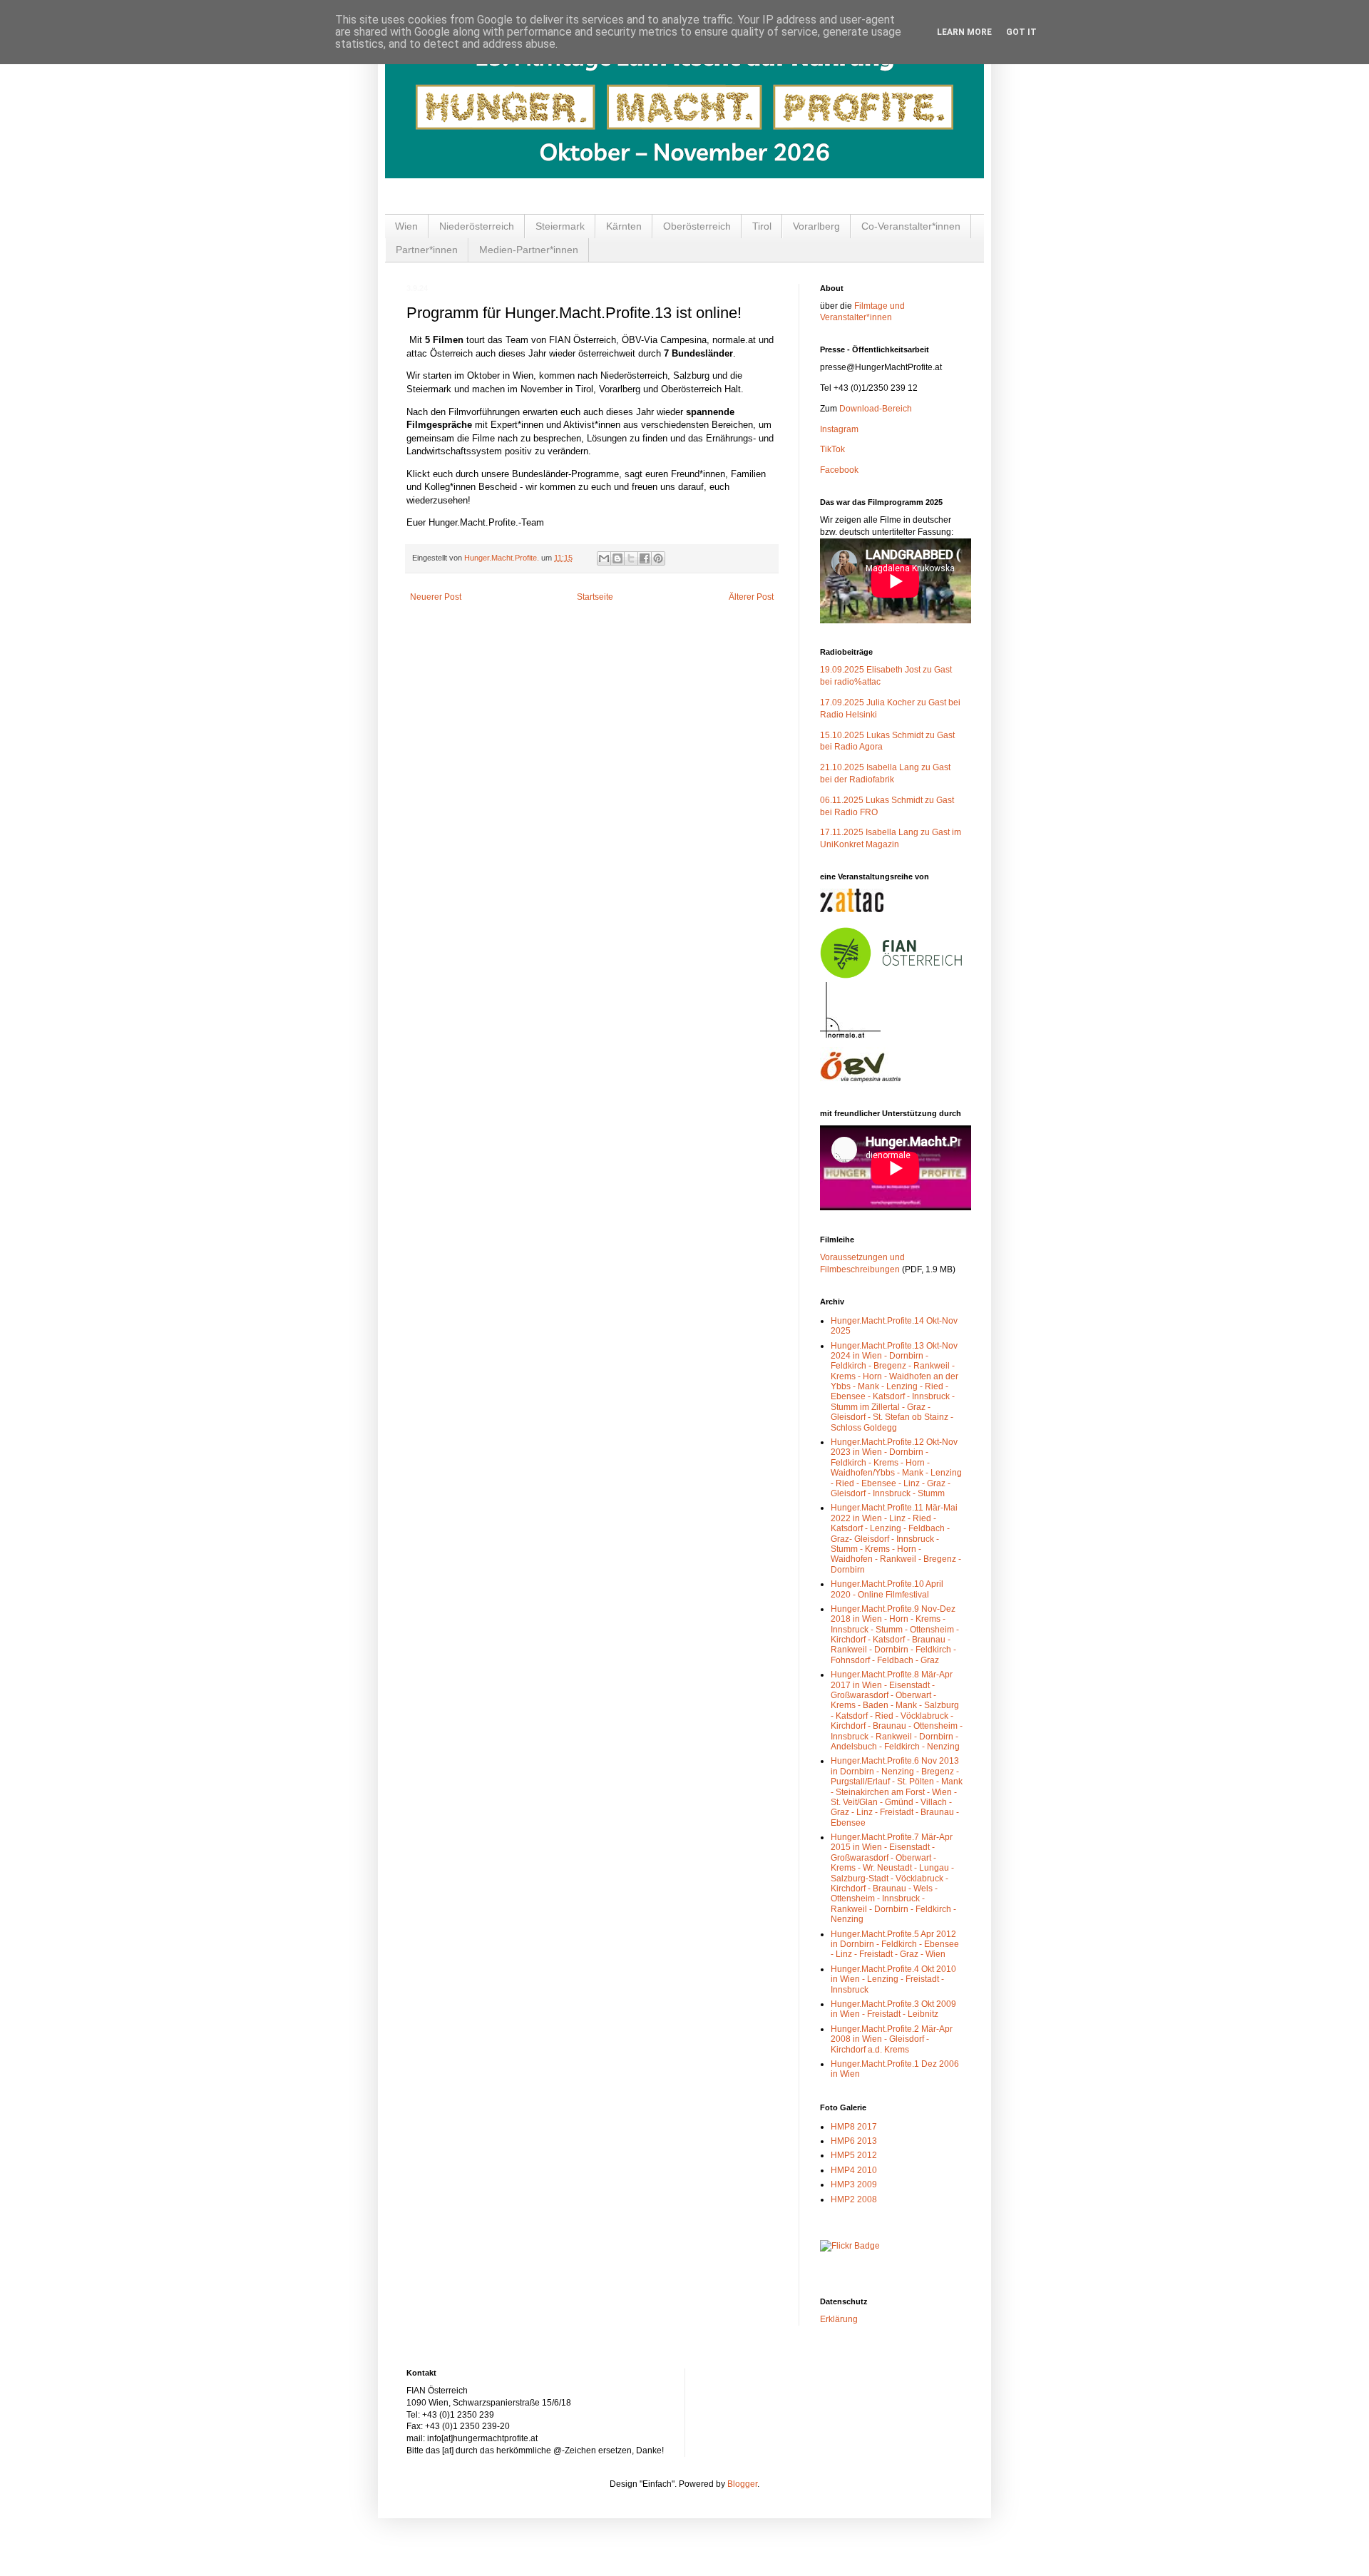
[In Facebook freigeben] (645, 558)
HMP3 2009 (854, 2184)
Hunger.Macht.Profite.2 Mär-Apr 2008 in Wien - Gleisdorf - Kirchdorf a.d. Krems (892, 2039)
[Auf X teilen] (631, 558)
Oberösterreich (697, 226)
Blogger (742, 2484)
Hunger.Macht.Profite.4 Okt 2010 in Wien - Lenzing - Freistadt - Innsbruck (893, 1979)
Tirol (762, 226)
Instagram (839, 429)
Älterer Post (751, 597)
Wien (406, 226)
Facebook (839, 470)
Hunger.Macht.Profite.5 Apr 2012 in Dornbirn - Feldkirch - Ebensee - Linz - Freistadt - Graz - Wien (895, 1944)
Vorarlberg (816, 226)
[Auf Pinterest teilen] (658, 558)
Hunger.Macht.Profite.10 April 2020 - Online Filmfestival (887, 1589)
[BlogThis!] (617, 558)
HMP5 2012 (854, 2155)
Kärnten (624, 226)
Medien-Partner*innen (529, 250)
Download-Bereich (876, 409)
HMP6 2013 (854, 2141)
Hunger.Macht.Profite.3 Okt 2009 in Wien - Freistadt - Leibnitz (893, 2009)
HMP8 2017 (854, 2127)
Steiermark (560, 226)
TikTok (832, 449)
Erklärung (839, 2319)
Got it (1021, 32)
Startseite (595, 597)
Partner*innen (427, 250)
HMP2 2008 (854, 2199)
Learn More (964, 32)
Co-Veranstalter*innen (911, 226)
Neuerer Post (436, 597)
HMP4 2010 (854, 2170)
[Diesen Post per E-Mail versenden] (604, 558)
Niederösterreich (477, 226)
